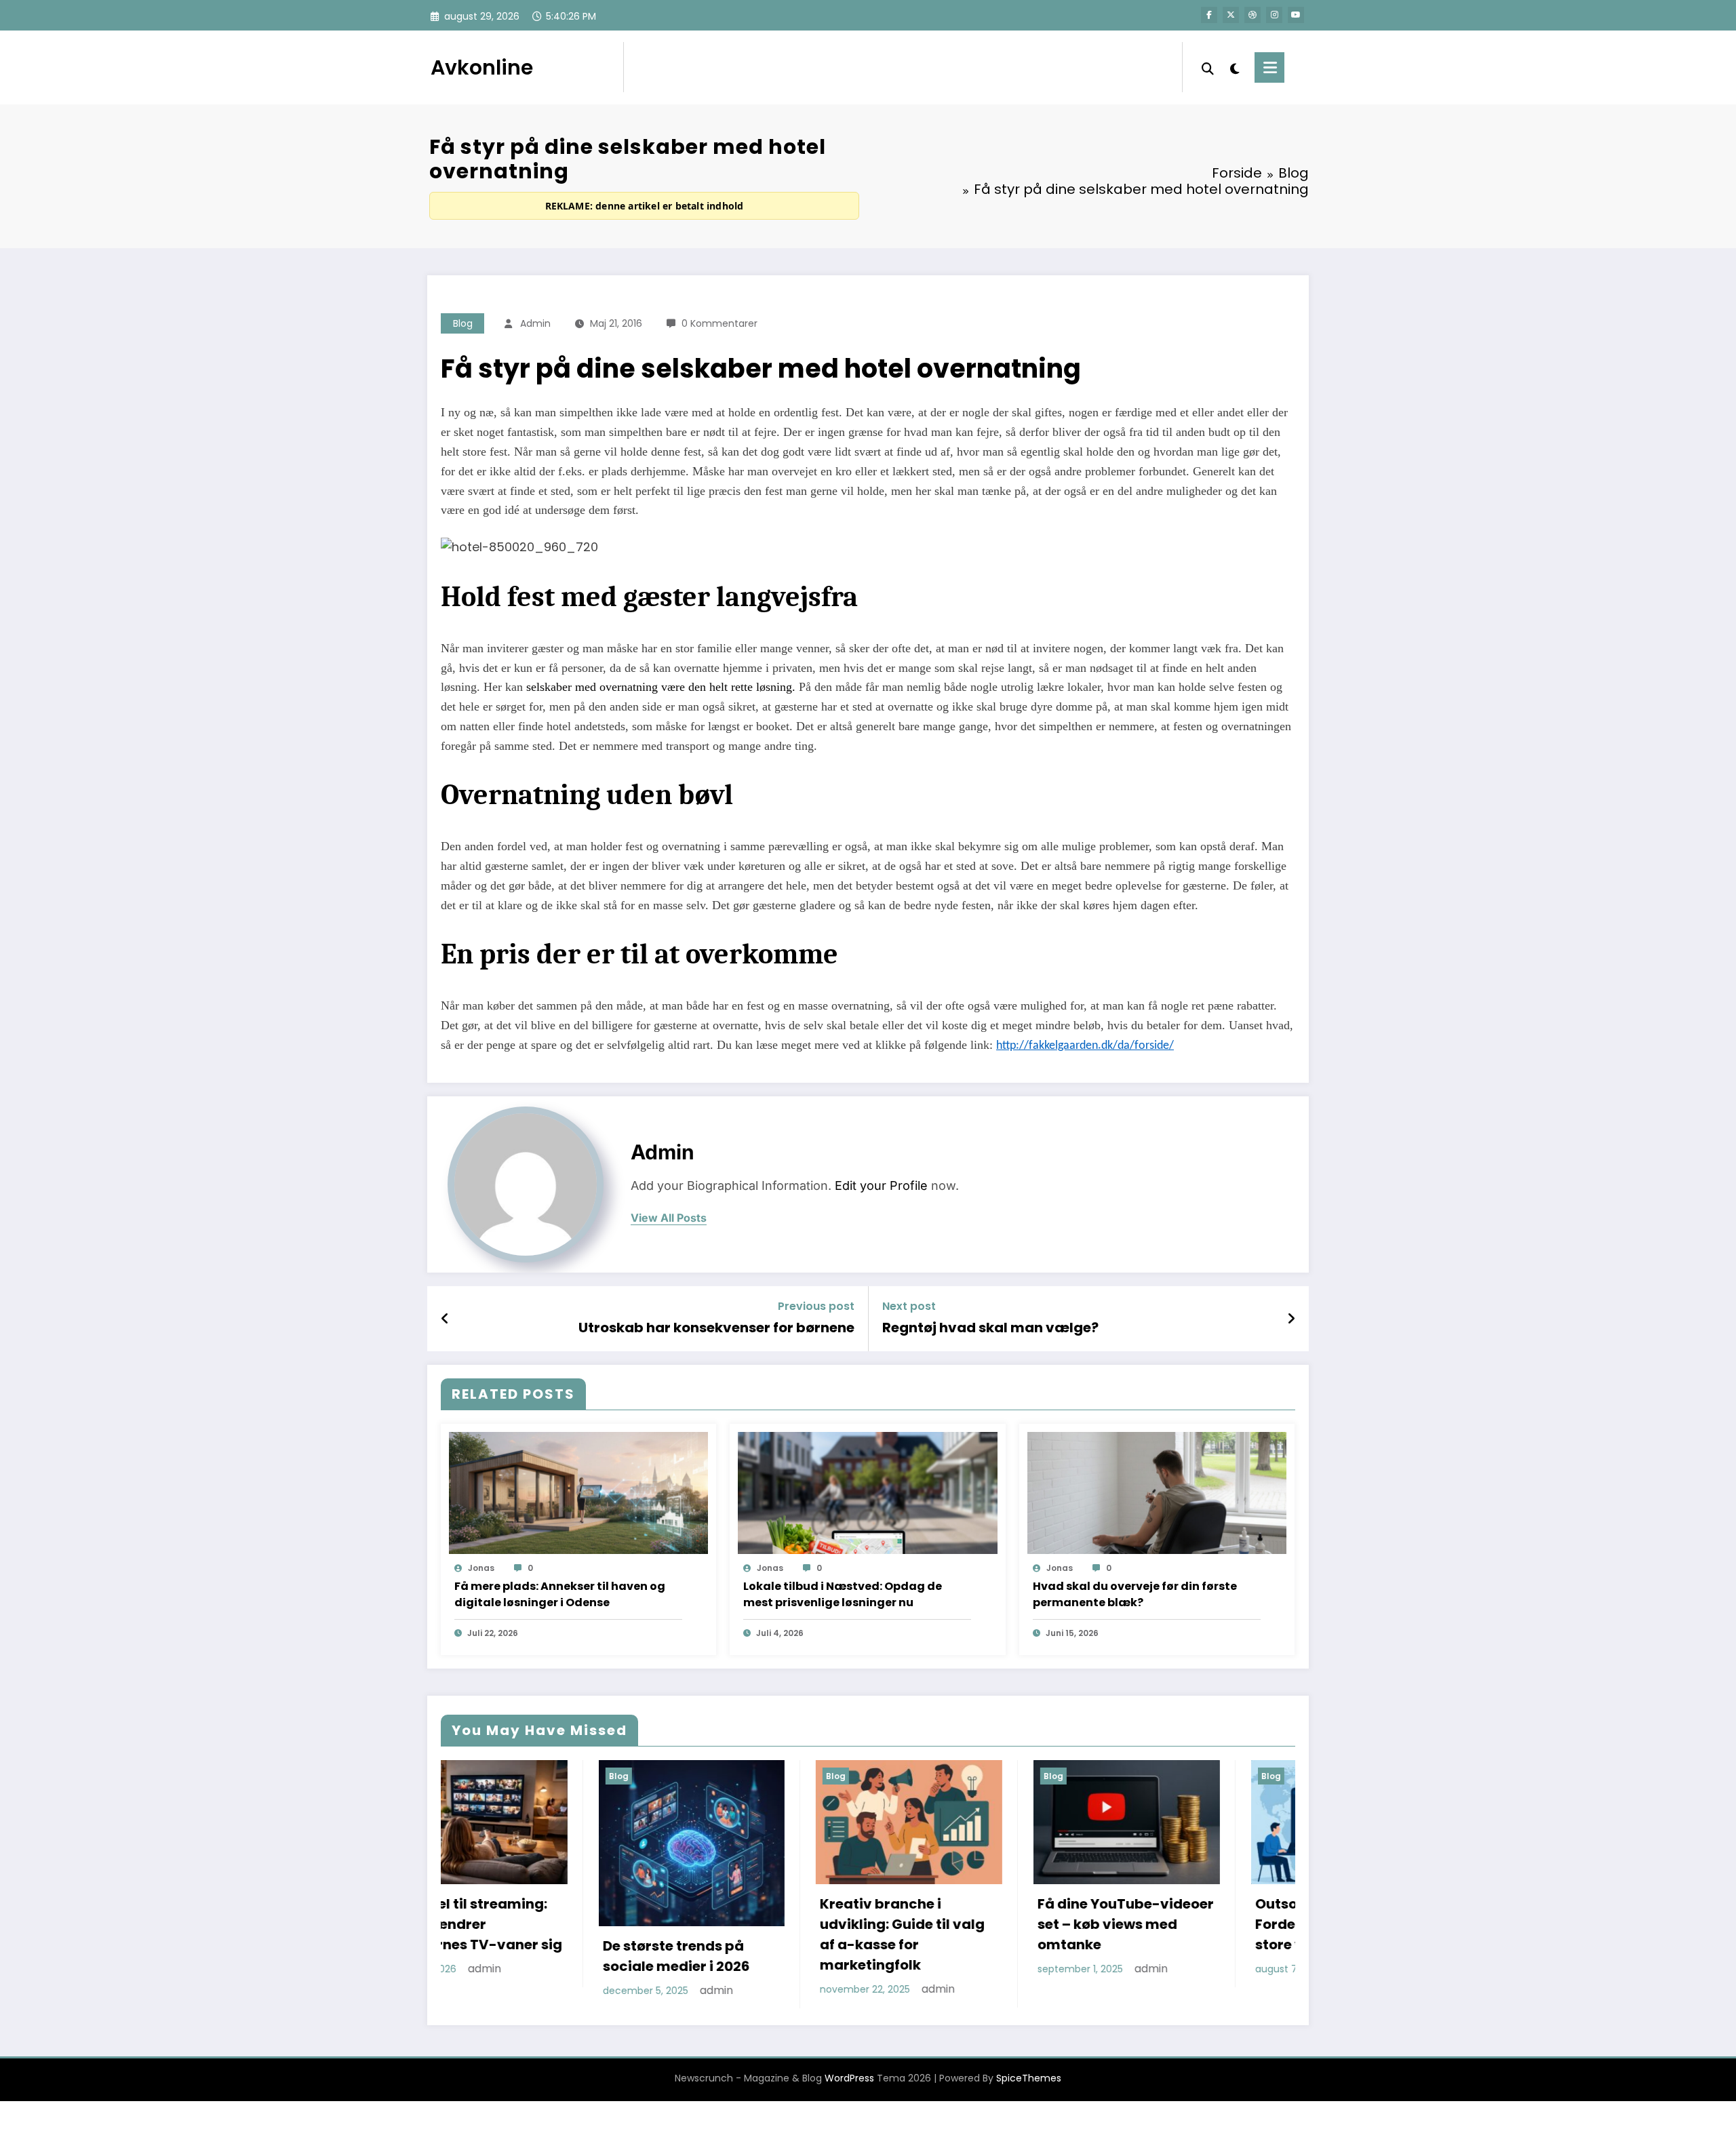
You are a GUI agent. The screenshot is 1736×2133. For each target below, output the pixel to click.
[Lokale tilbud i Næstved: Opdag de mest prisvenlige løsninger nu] (867, 1492)
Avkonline (482, 67)
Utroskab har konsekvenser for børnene (716, 1328)
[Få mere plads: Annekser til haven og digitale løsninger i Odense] (578, 1492)
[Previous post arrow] (445, 1319)
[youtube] (1296, 15)
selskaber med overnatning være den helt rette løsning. (661, 687)
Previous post (816, 1306)
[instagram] (1274, 15)
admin (535, 323)
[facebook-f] (1209, 15)
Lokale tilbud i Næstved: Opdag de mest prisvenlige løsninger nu (843, 1594)
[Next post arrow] (1291, 1319)
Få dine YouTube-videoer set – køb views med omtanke (848, 1924)
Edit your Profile (881, 1185)
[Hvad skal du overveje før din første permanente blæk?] (1157, 1492)
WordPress (849, 2077)
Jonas (481, 1568)
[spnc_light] (1234, 67)
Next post (909, 1306)
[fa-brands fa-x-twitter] (1231, 15)
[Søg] (1208, 67)
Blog (463, 323)
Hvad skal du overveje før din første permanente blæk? (1135, 1594)
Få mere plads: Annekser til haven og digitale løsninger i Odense (560, 1594)
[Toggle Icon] (1269, 67)
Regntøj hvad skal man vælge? (990, 1328)
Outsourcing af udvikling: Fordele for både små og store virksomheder (1066, 1924)
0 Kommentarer (719, 323)
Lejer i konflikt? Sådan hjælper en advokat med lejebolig (1281, 1905)
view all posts (669, 1218)
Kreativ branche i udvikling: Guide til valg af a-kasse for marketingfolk (625, 1934)
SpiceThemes (1029, 2077)
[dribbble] (1252, 15)
